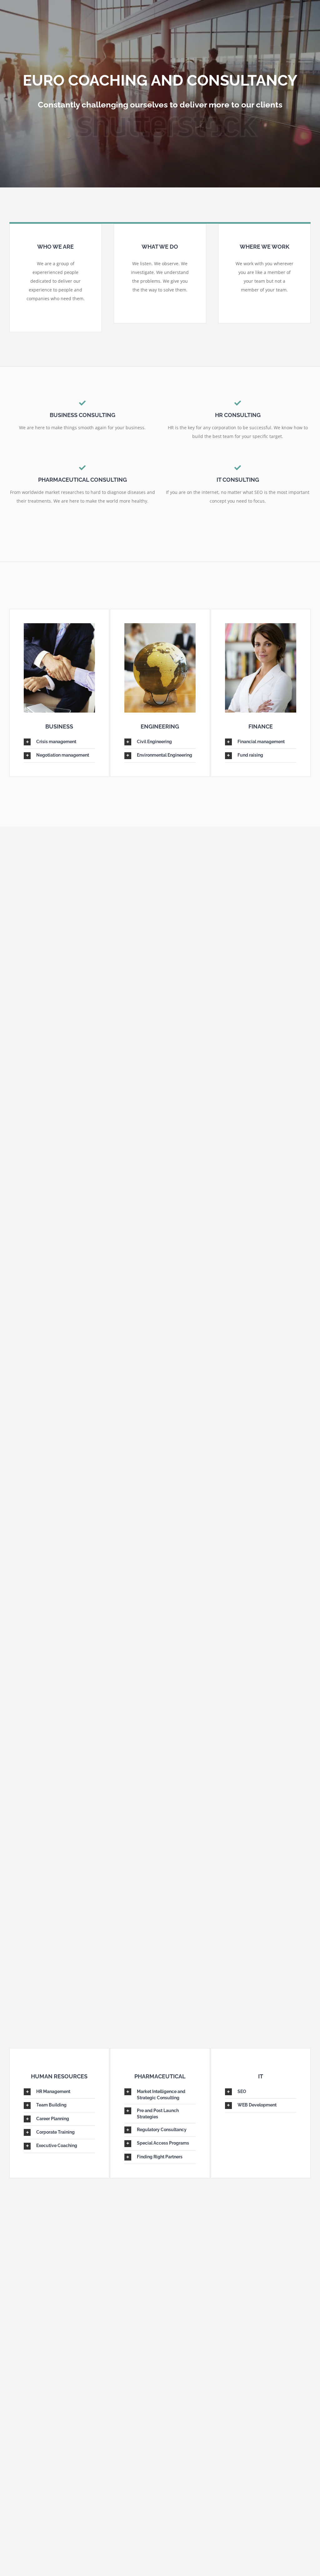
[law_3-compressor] (261, 627)
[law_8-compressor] (59, 627)
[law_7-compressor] (160, 627)
